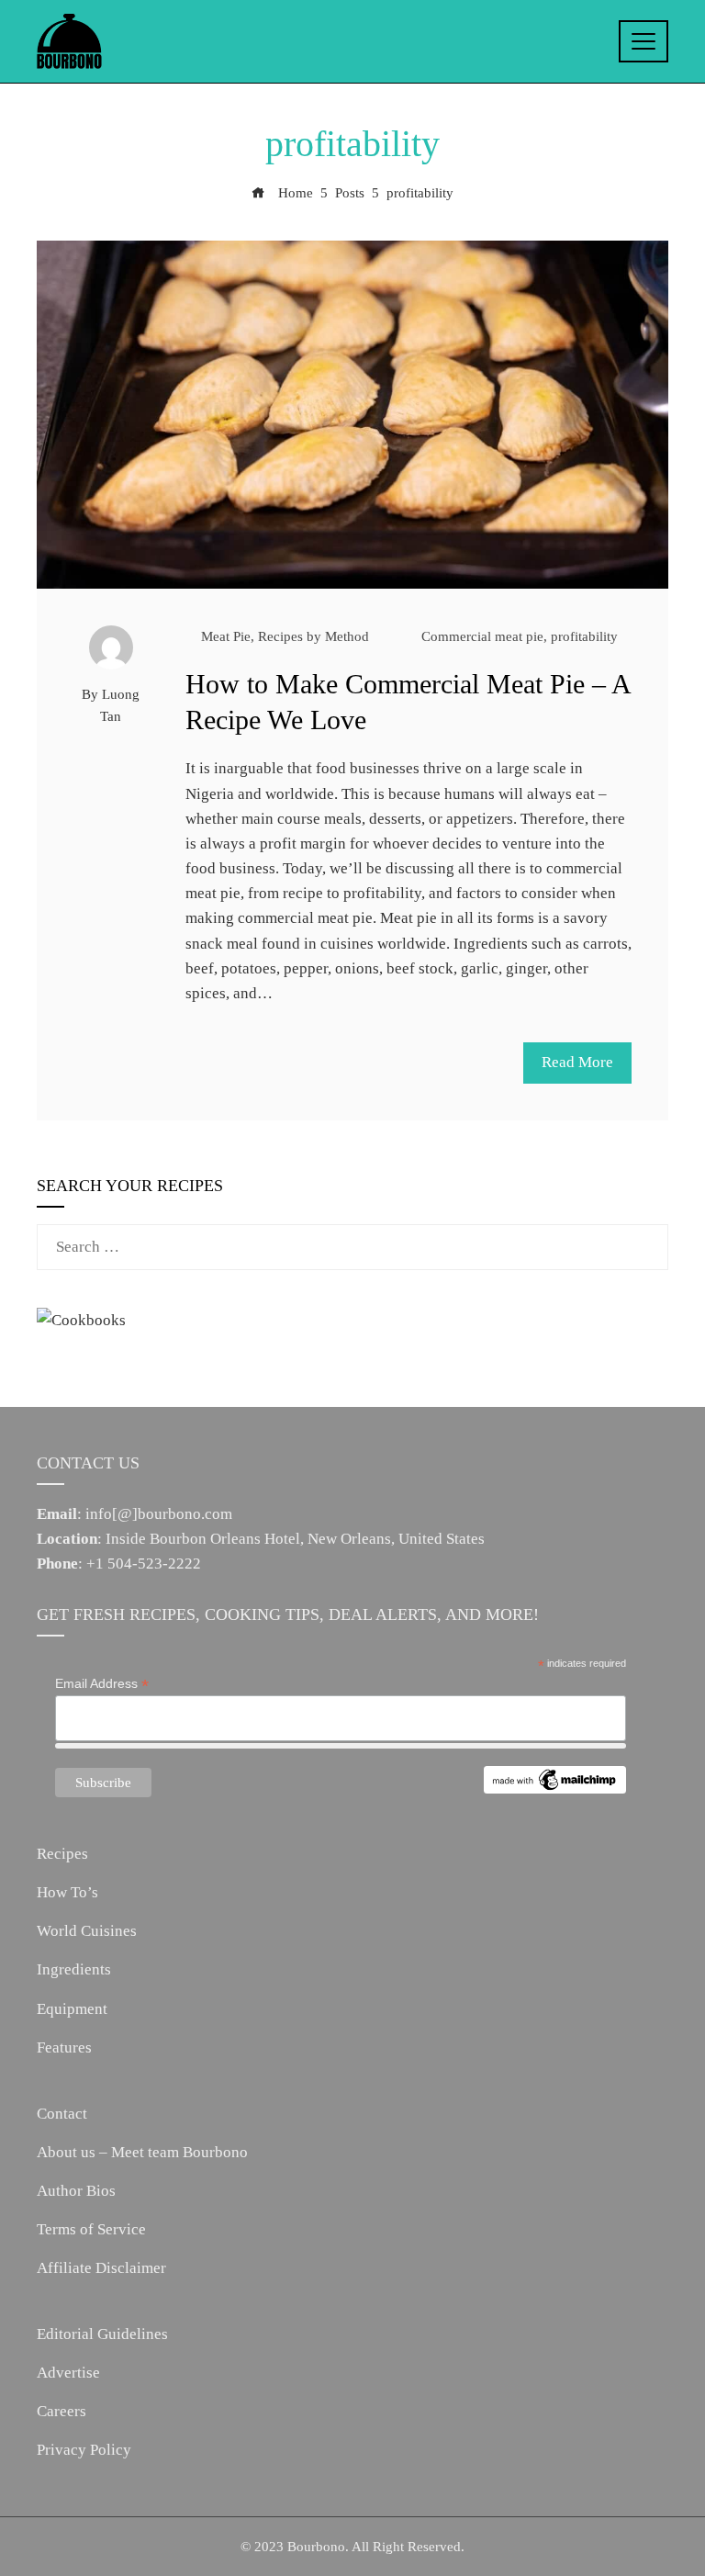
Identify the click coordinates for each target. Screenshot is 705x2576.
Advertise (68, 2373)
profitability (584, 636)
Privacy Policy (84, 2450)
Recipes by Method (313, 636)
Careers (62, 2411)
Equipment (72, 2009)
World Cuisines (87, 1931)
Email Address (102, 1684)
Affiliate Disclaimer (101, 2268)
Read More (577, 1062)
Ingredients (74, 1969)
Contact (62, 2114)
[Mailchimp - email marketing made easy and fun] (555, 1779)
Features (64, 2047)
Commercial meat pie (482, 636)
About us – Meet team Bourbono (142, 2152)
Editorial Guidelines (102, 2334)
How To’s (67, 1892)
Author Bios (76, 2191)
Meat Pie (226, 636)
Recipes (62, 1854)
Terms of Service (91, 2229)
